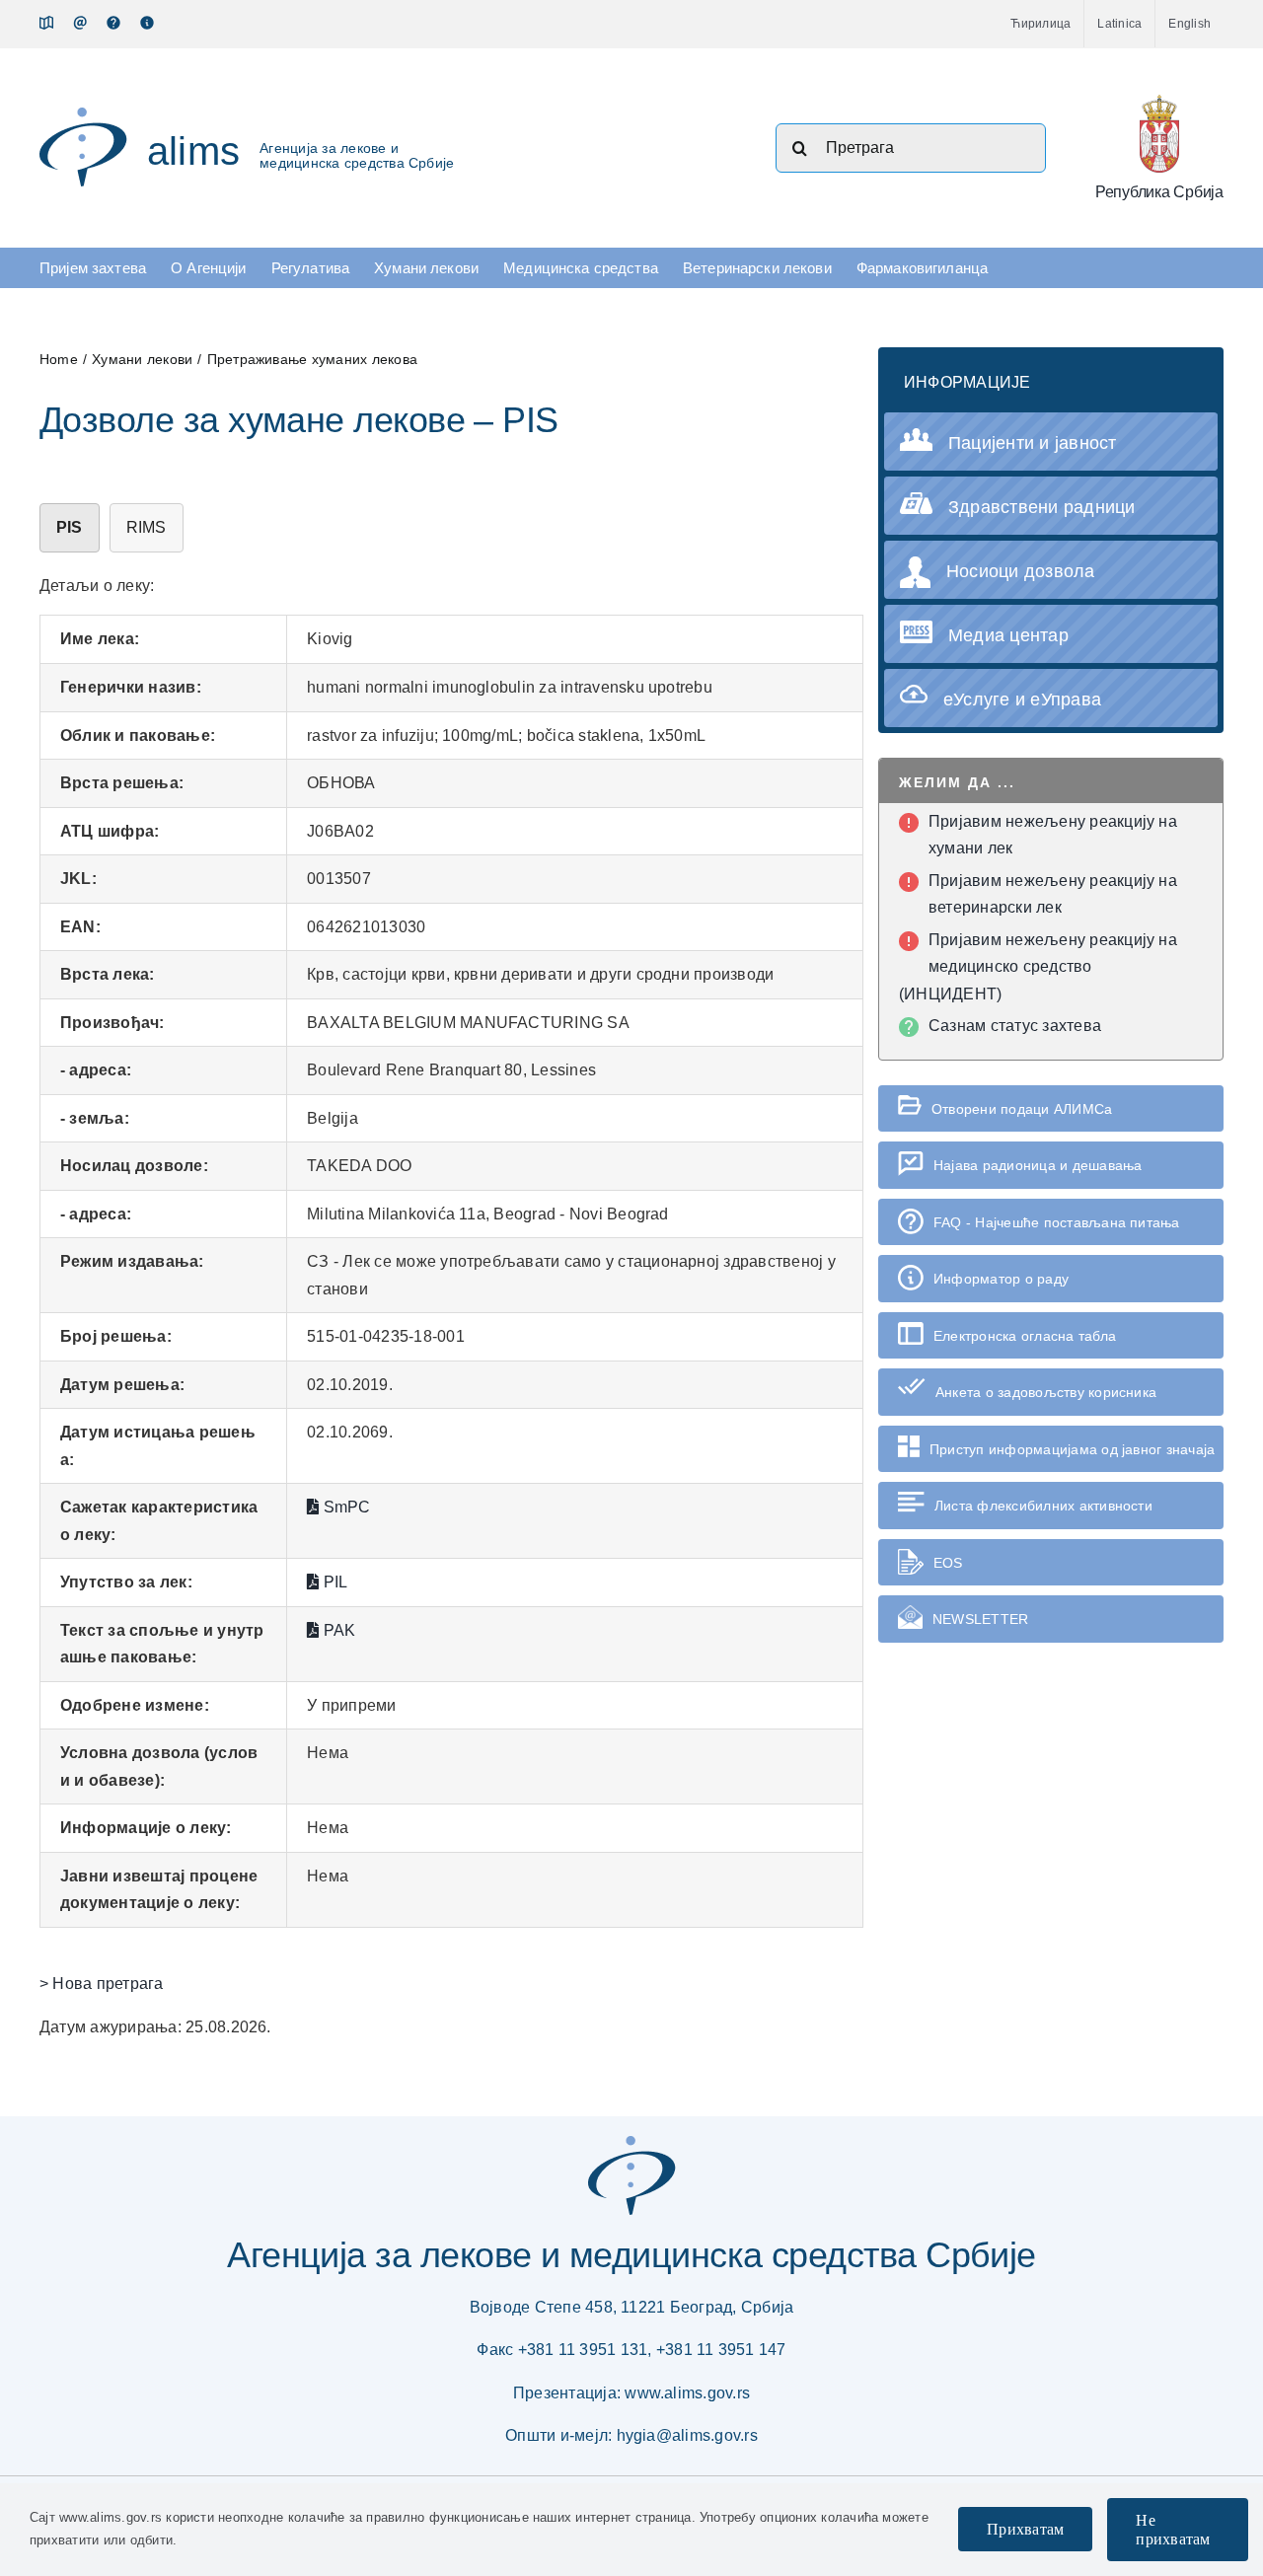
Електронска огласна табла (1025, 1336)
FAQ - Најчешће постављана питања (1057, 1222)
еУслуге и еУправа (1022, 699)
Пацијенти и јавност (1033, 443)
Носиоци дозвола (1021, 571)
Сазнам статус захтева (1015, 1026)
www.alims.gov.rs (687, 2393)
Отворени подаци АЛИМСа (1022, 1109)
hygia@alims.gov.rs (687, 2435)
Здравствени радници (1042, 507)
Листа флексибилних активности (1043, 1506)
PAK (337, 1630)
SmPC (344, 1507)
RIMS (147, 527)
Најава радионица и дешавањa (1038, 1165)
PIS (70, 527)
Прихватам (1025, 2529)
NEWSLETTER (980, 1619)
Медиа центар (1008, 635)
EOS (948, 1563)
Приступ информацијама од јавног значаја (1072, 1449)
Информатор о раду (1001, 1279)
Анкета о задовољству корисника (1046, 1392)
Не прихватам (1173, 2530)
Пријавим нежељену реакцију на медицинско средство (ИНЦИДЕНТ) (1038, 967)
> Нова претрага (102, 1984)
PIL (333, 1582)
